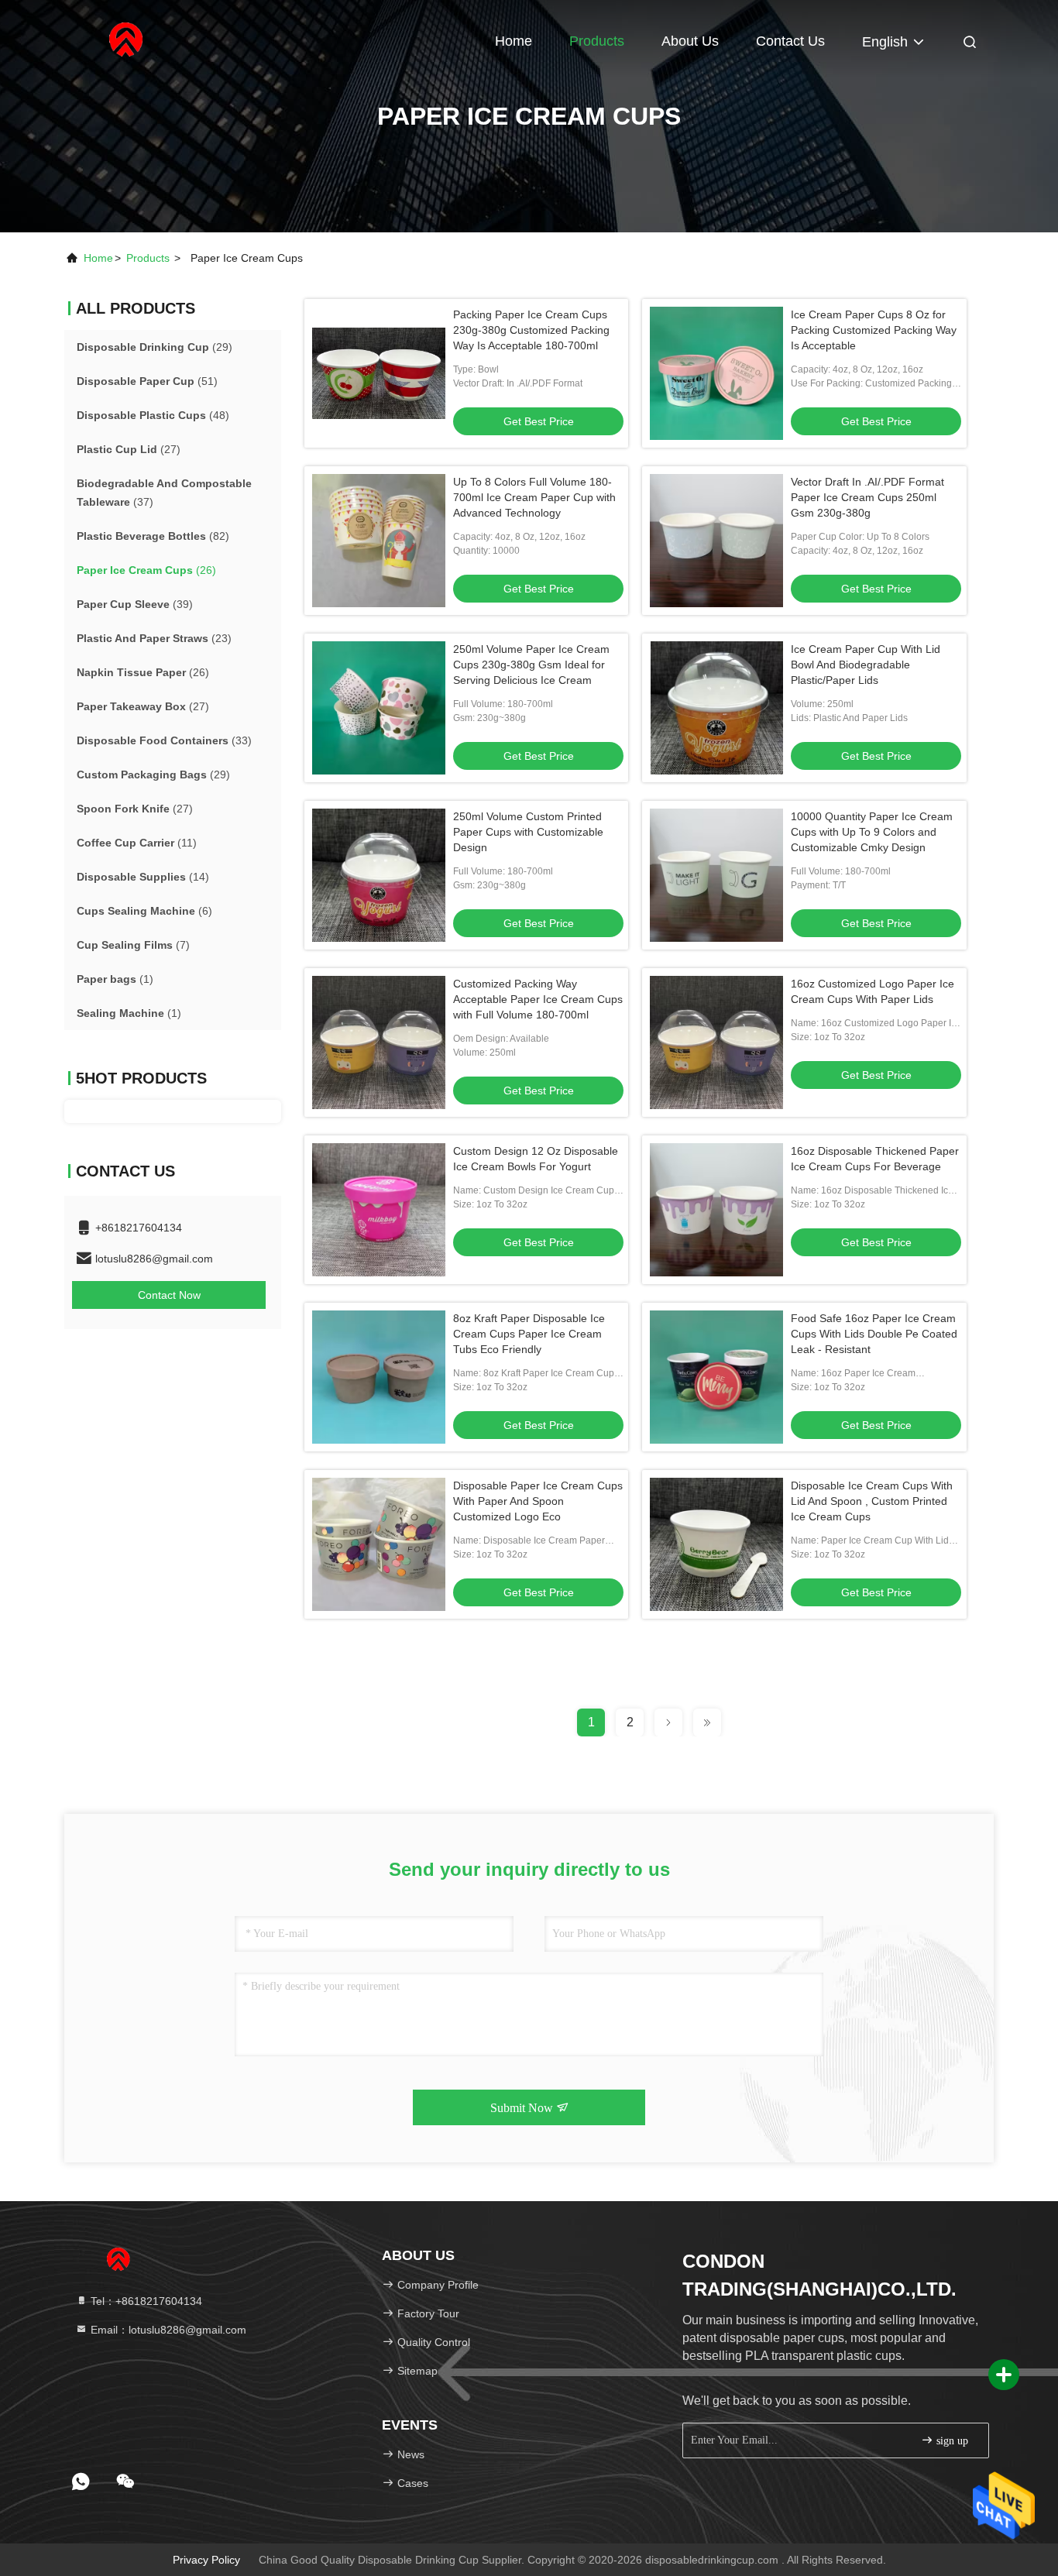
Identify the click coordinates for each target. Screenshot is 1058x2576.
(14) (143, 877)
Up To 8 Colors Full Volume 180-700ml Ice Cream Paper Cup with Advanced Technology (534, 497)
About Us (690, 41)
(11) (137, 843)
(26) (146, 570)
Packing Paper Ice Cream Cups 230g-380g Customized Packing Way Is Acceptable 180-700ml (531, 330)
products (148, 258)
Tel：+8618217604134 (145, 2301)
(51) (147, 381)
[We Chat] (125, 2482)
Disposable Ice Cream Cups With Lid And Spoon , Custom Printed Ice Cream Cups (872, 1501)
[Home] (126, 39)
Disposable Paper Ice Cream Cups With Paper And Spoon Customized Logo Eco (538, 1501)
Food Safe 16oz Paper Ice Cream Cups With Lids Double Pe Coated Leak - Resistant (874, 1334)
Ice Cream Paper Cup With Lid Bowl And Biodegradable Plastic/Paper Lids (866, 665)
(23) (154, 638)
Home (514, 41)
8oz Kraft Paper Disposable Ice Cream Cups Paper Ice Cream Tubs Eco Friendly (529, 1334)
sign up (951, 2441)
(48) (153, 415)
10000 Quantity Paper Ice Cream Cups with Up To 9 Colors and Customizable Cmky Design (872, 832)
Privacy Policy (206, 2560)
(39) (135, 604)
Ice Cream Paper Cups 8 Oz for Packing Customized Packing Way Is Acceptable (874, 330)
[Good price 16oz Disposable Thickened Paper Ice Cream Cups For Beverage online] (716, 1210)
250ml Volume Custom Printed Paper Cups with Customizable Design (528, 832)
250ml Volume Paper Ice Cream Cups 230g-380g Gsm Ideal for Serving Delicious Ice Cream (531, 665)
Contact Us (790, 41)
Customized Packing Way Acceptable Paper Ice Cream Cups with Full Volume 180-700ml (538, 999)
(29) (155, 347)
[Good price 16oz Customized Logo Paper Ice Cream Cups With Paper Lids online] (716, 1042)
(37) (164, 493)
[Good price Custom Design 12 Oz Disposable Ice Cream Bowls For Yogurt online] (379, 1210)
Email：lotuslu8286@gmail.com (167, 2330)
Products (597, 41)
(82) (153, 536)
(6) (144, 911)
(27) (129, 449)
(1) (115, 979)
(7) (133, 945)
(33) (164, 740)
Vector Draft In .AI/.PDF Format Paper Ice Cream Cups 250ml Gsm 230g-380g (867, 497)
